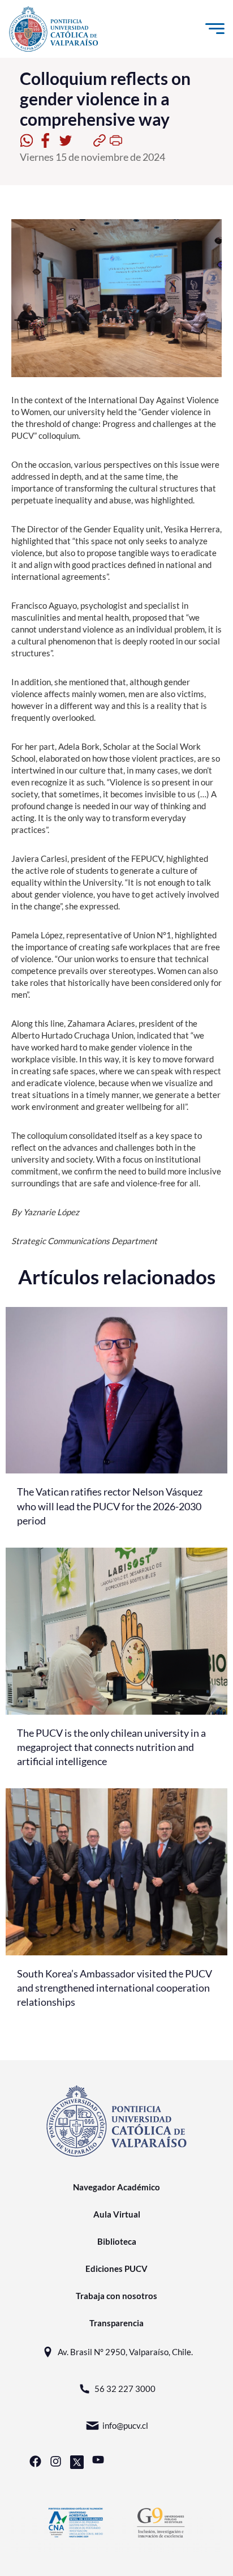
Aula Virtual (117, 2214)
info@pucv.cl (125, 2425)
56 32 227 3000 (125, 2389)
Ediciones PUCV (116, 2269)
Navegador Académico (116, 2187)
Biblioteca (117, 2241)
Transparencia (116, 2323)
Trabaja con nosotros (116, 2296)
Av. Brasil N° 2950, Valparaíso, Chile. (125, 2352)
